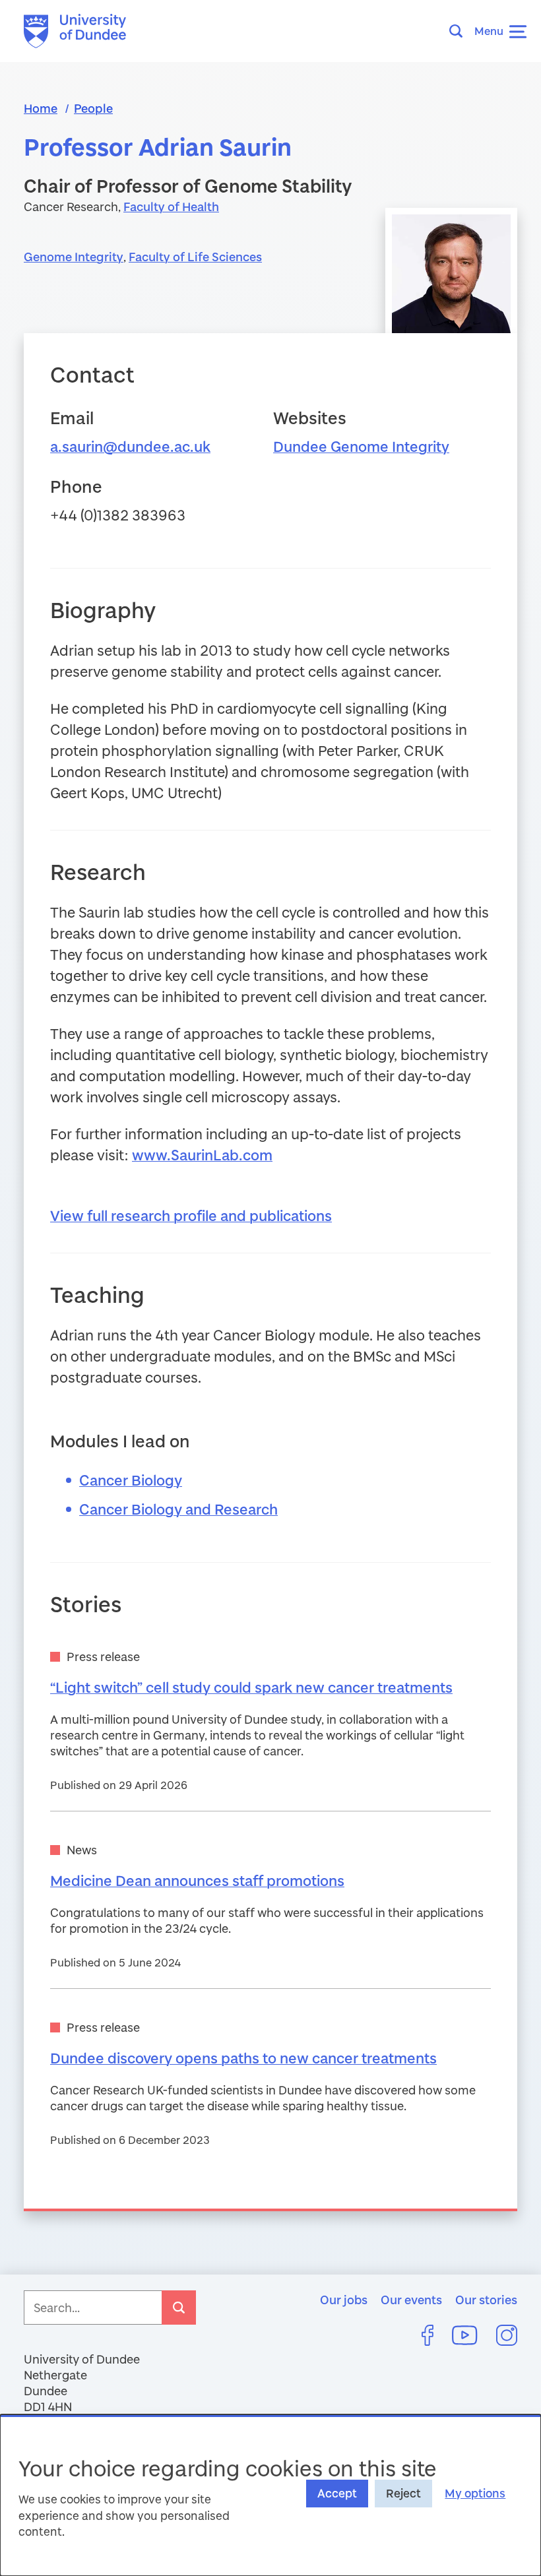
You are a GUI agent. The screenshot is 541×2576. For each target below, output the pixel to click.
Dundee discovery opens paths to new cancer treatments (243, 2058)
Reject (403, 2493)
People (93, 108)
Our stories (486, 2300)
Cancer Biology (131, 1480)
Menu (489, 31)
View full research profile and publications (191, 1215)
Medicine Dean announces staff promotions (197, 1880)
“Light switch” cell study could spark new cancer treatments (251, 1687)
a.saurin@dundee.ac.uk (130, 446)
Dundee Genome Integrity (361, 446)
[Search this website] (460, 31)
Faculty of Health (171, 206)
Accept (337, 2493)
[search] (179, 2308)
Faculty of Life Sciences (195, 257)
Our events (411, 2300)
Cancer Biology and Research (178, 1509)
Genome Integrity (74, 257)
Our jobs (344, 2300)
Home (41, 108)
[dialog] (270, 2495)
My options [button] (475, 2493)
